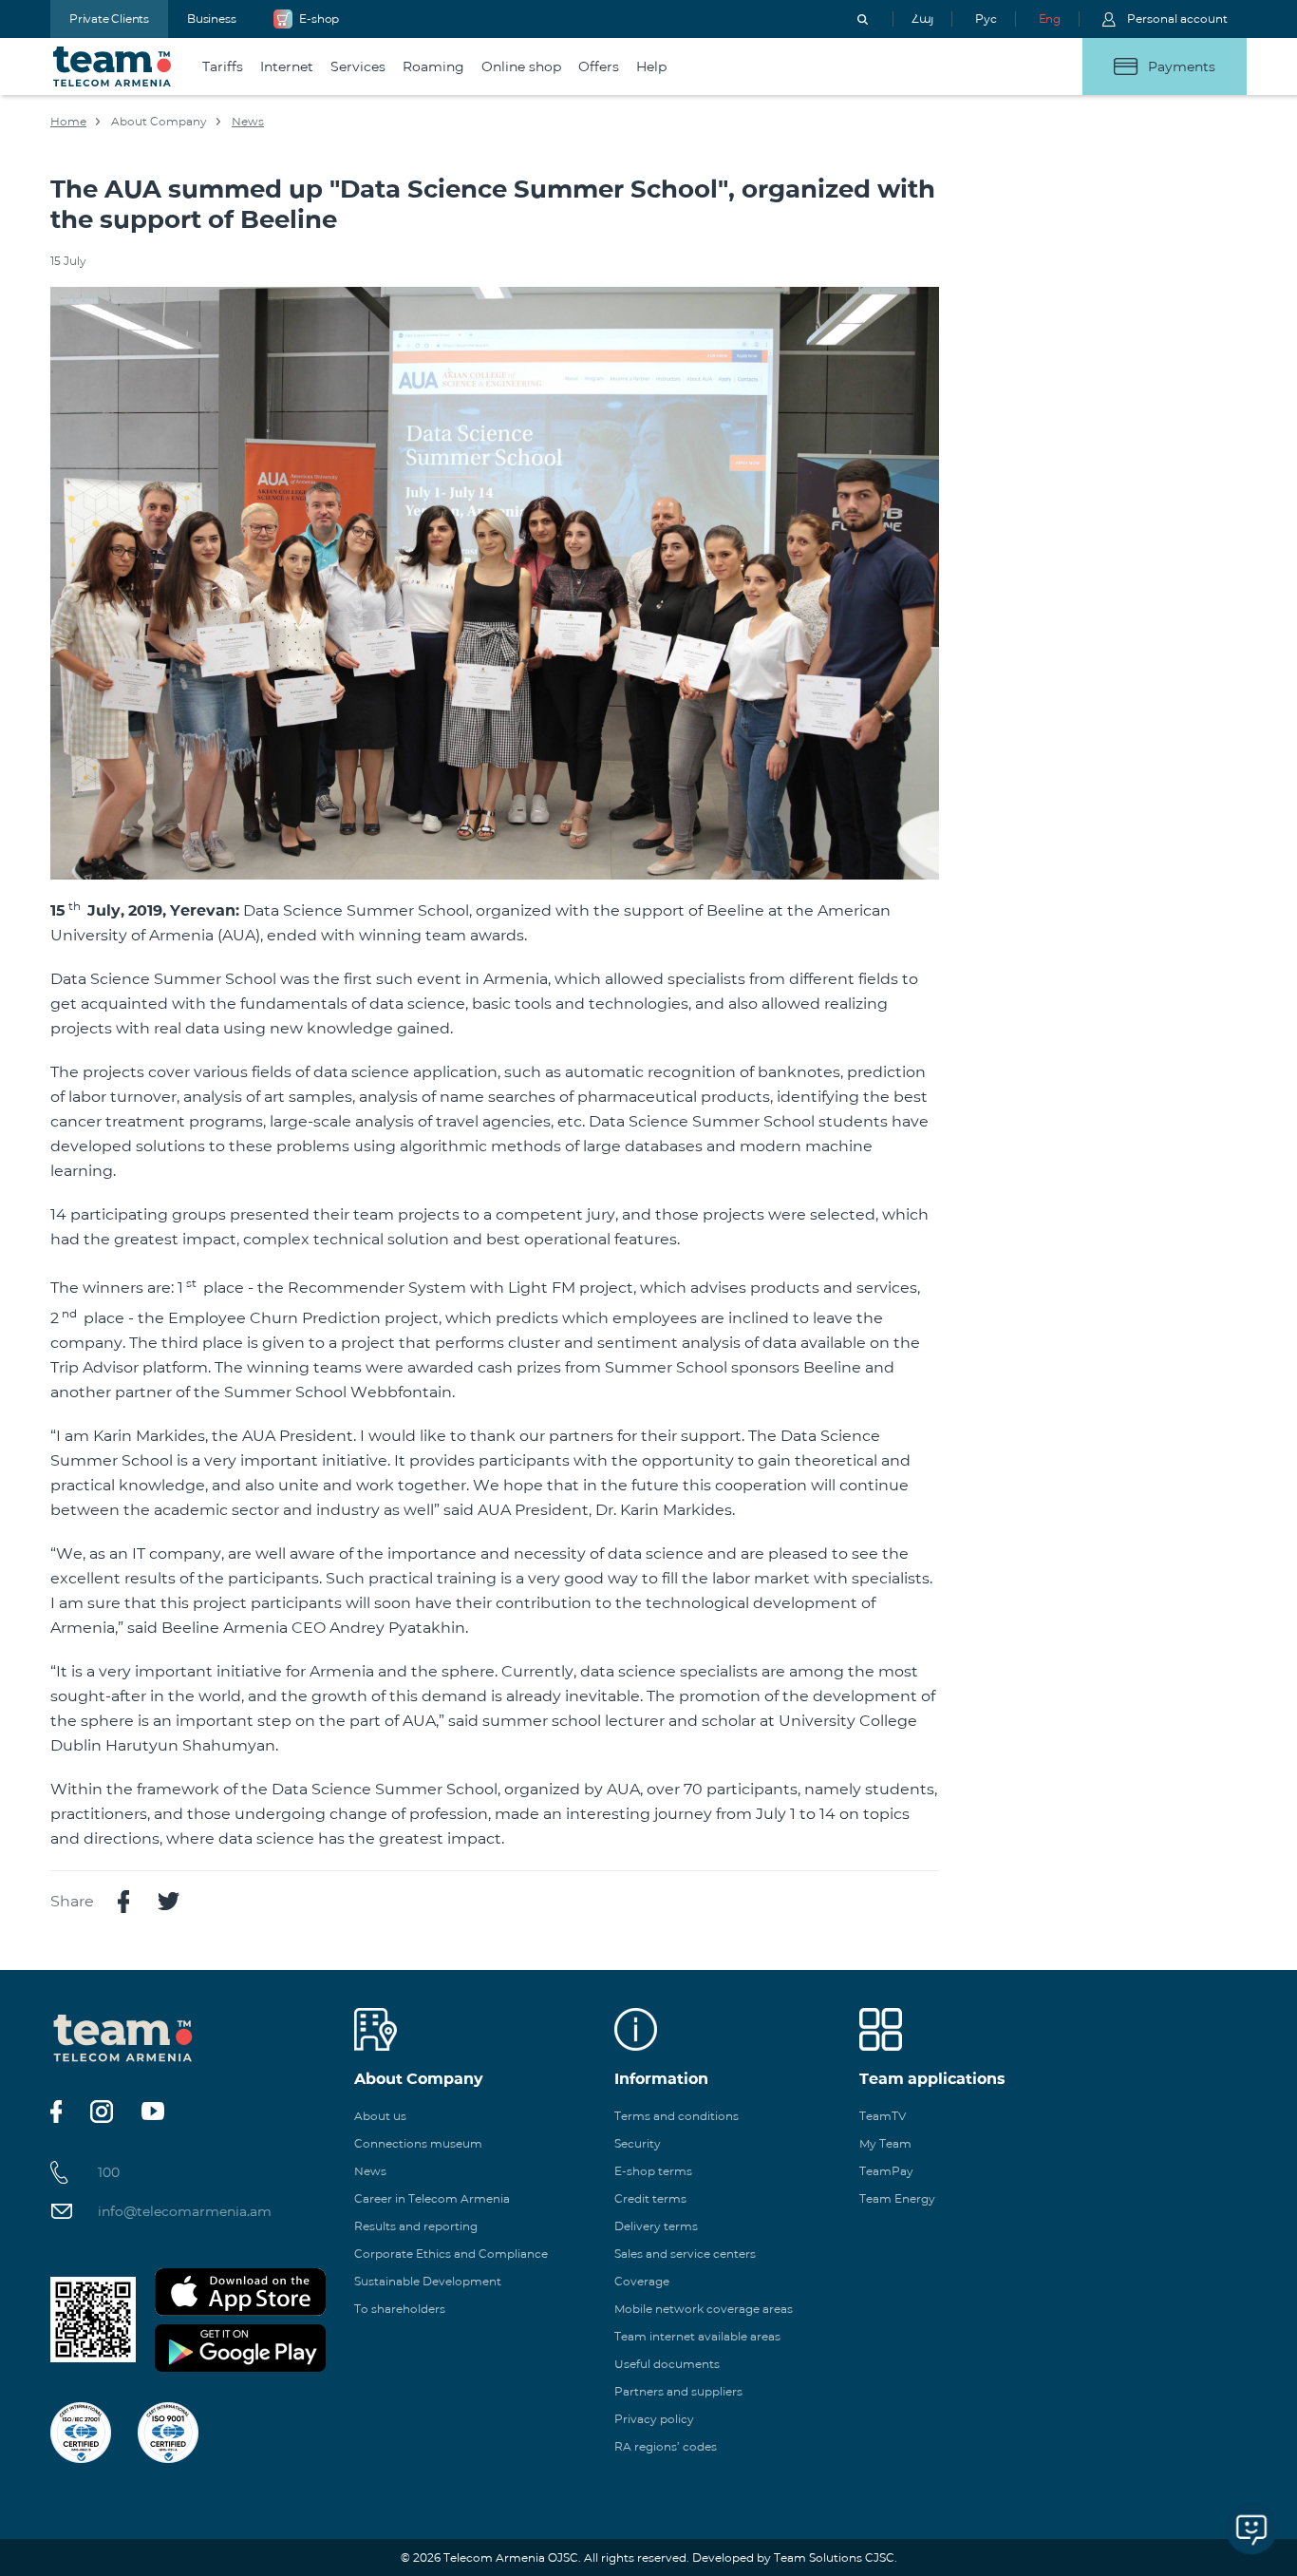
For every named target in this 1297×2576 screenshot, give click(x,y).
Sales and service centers (685, 2254)
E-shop (319, 19)
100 (109, 2172)
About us (380, 2116)
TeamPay (886, 2171)
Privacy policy (654, 2419)
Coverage (642, 2281)
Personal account (1177, 19)
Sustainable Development (428, 2281)
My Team (885, 2143)
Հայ (922, 19)
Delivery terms (656, 2226)
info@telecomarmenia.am (185, 2211)
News (248, 121)
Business (211, 19)
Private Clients (109, 19)
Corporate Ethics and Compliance (451, 2254)
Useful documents (667, 2364)
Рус (986, 19)
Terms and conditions (677, 2116)
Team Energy (897, 2198)
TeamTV (883, 2116)
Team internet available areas (697, 2336)
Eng (1050, 19)
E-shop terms (653, 2171)
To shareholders (400, 2309)
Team (113, 66)
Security (638, 2143)
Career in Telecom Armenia (432, 2198)
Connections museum (418, 2143)
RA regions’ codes (666, 2446)
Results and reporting (416, 2226)
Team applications (932, 2079)
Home (68, 121)
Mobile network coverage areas (704, 2309)
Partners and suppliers (678, 2391)
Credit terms (650, 2198)
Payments (1182, 66)
